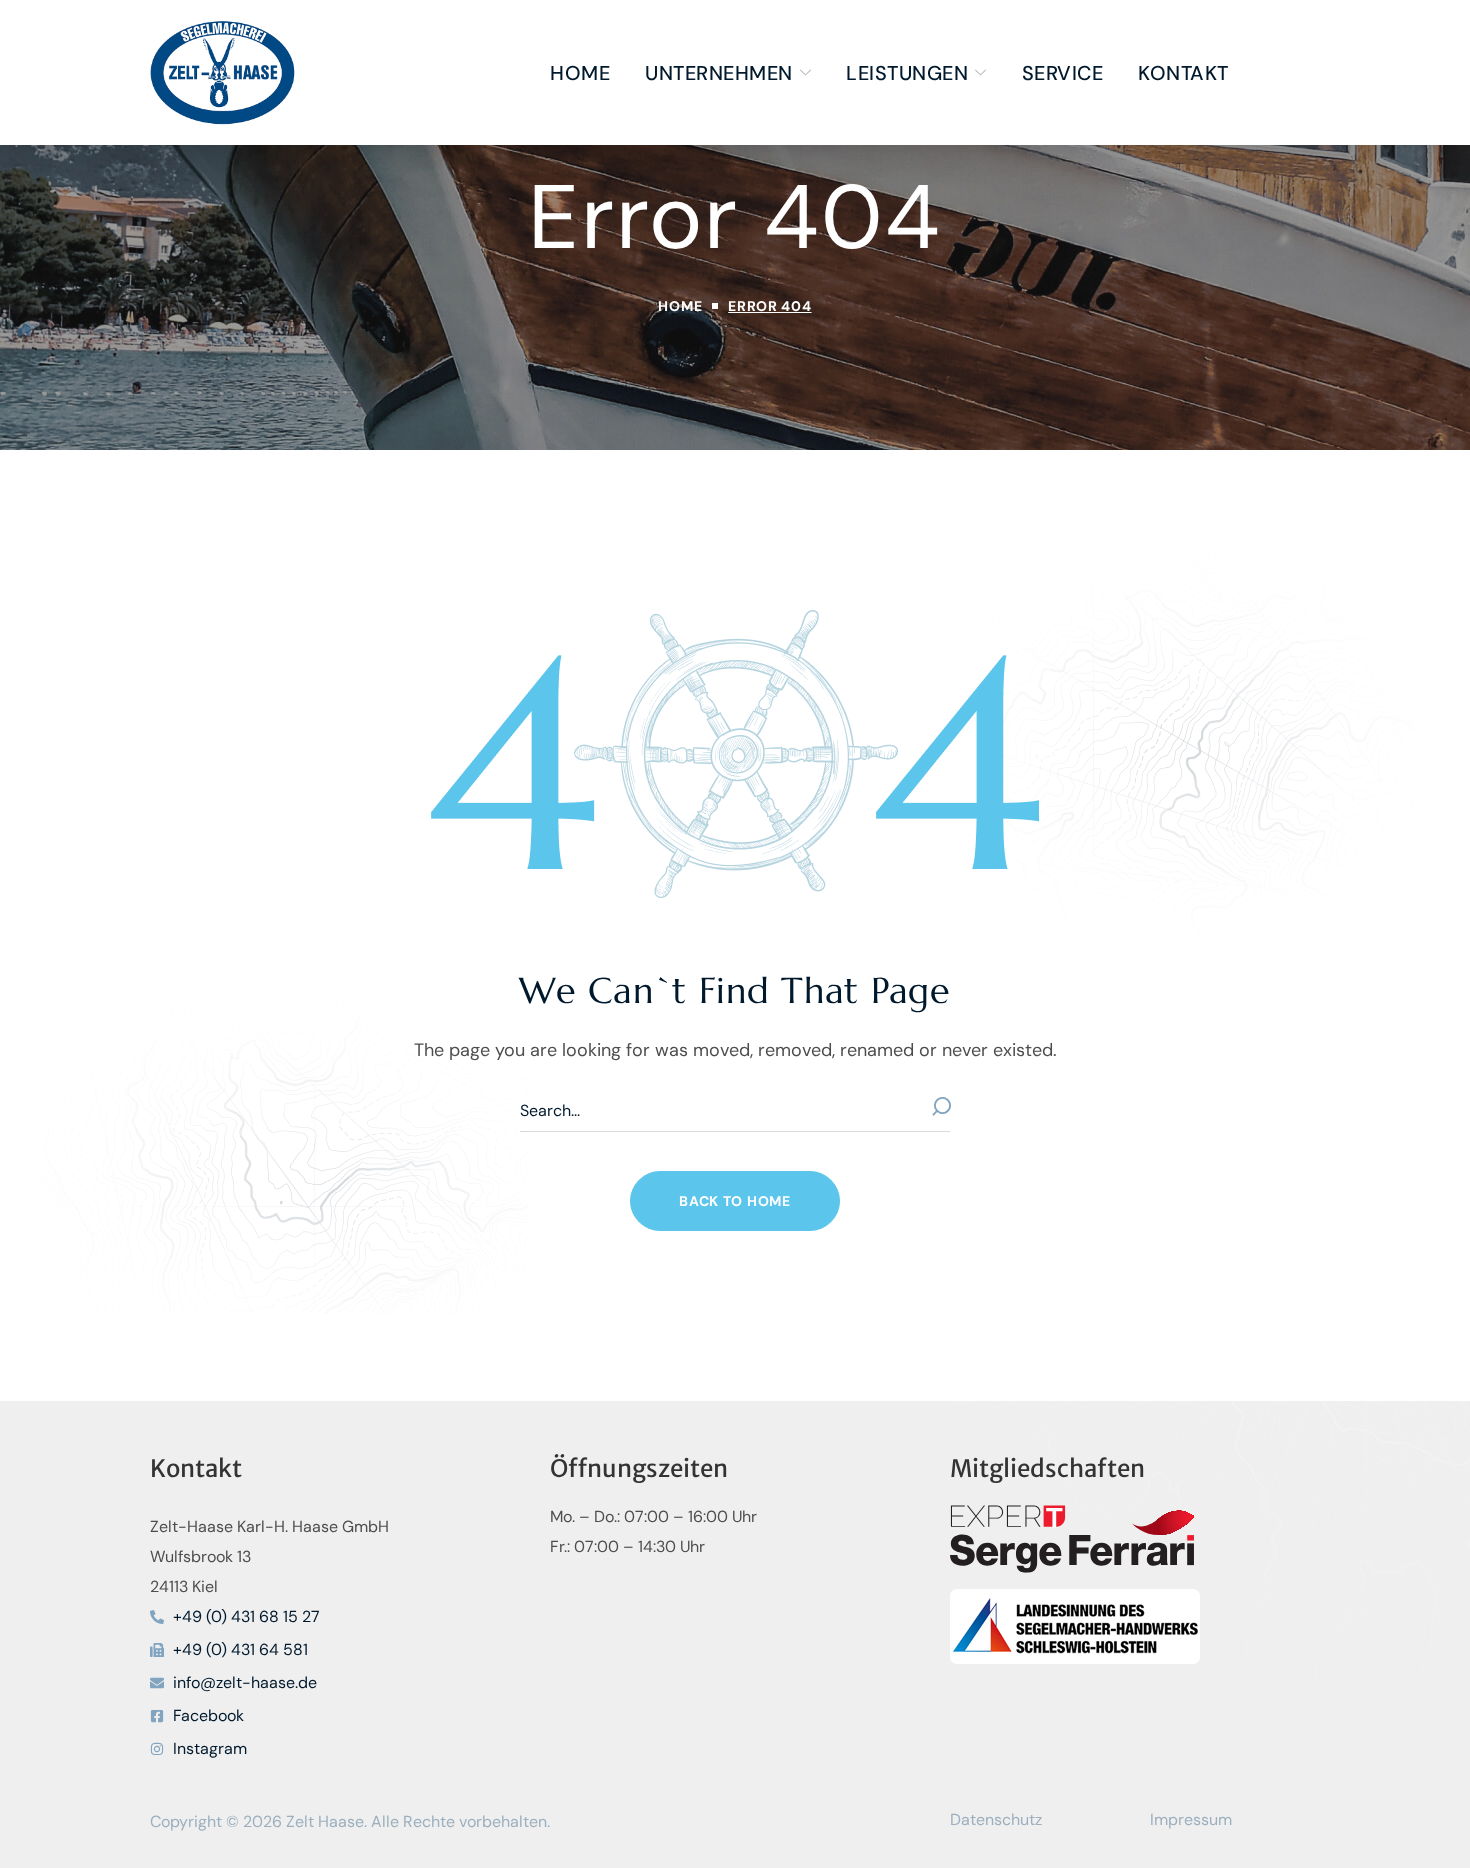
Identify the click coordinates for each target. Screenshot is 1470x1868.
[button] (734, 1201)
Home (680, 306)
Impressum (1191, 1819)
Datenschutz (996, 1819)
